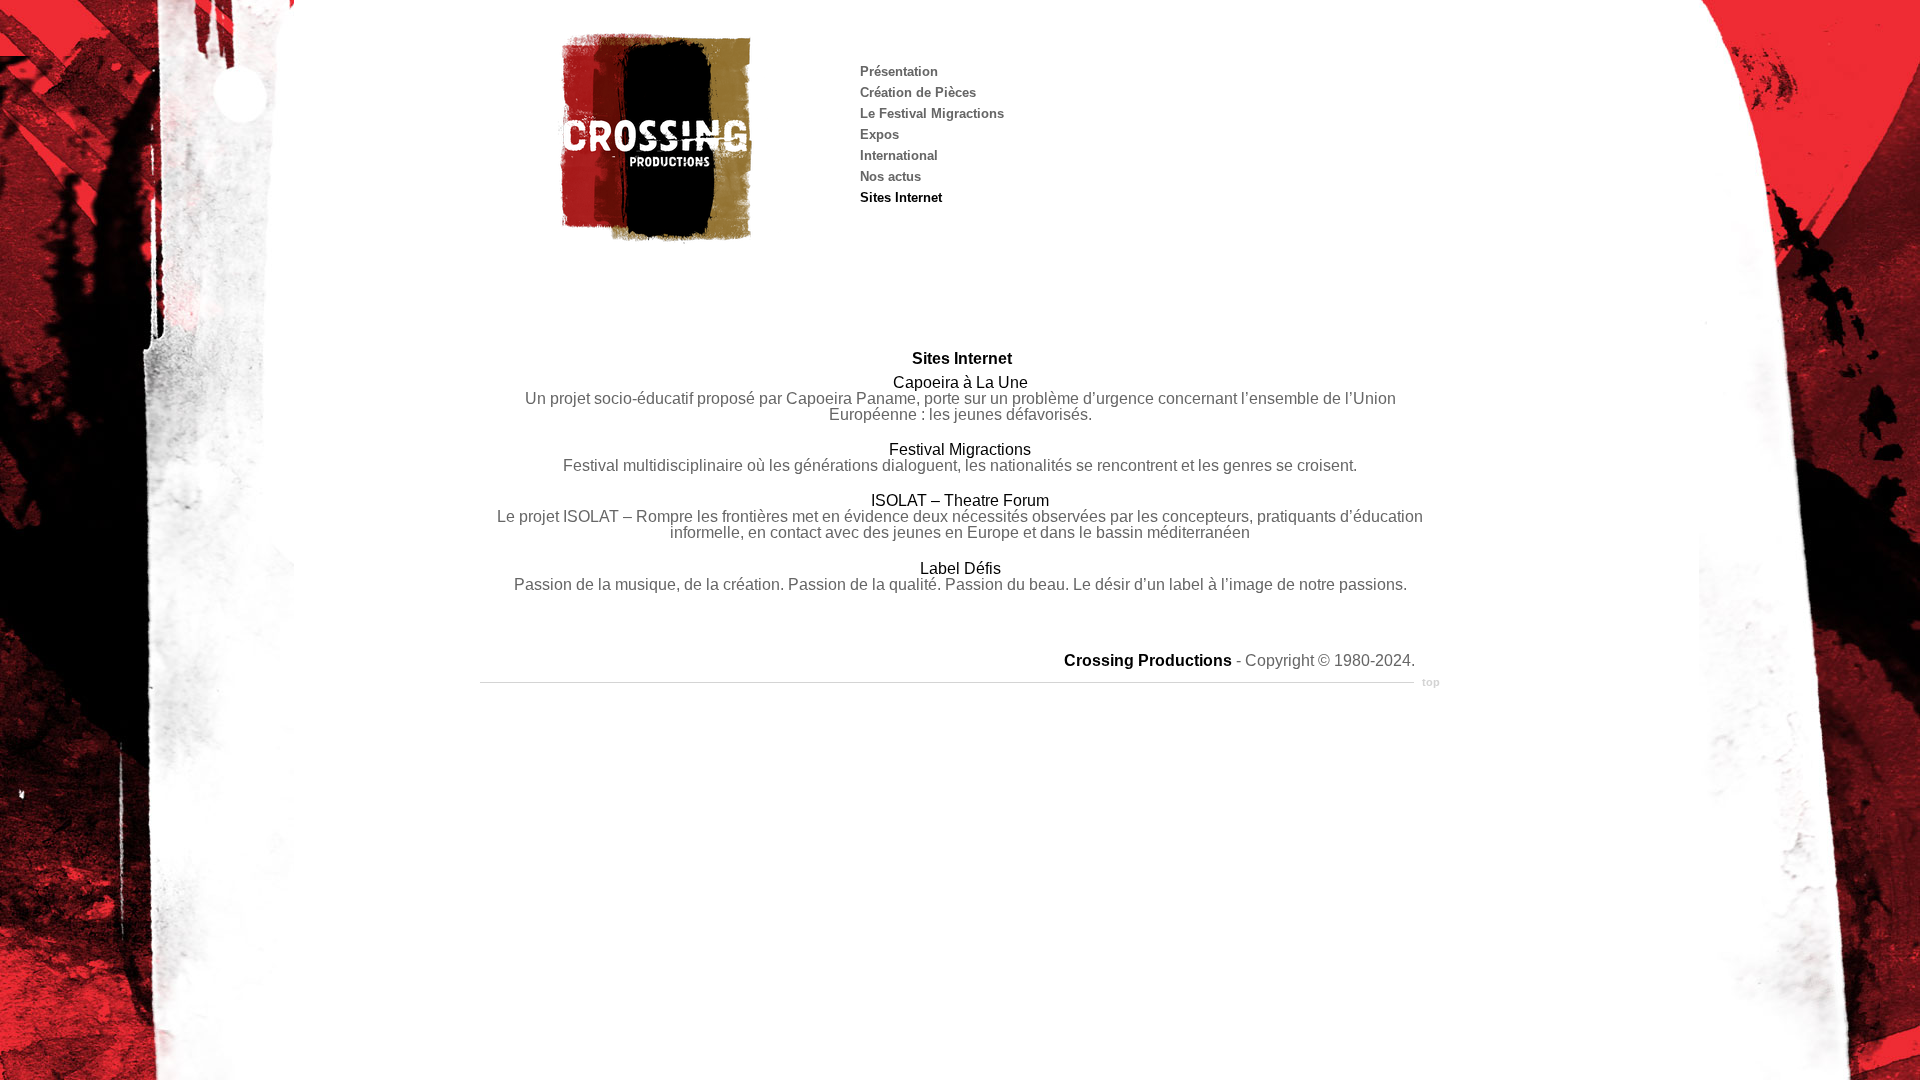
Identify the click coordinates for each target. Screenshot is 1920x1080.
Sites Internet (901, 197)
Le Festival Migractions (932, 113)
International (899, 155)
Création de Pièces (918, 92)
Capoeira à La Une (960, 382)
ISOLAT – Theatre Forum (960, 500)
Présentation (899, 71)
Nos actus (890, 176)
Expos (879, 134)
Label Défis (960, 568)
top (1431, 682)
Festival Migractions (960, 449)
